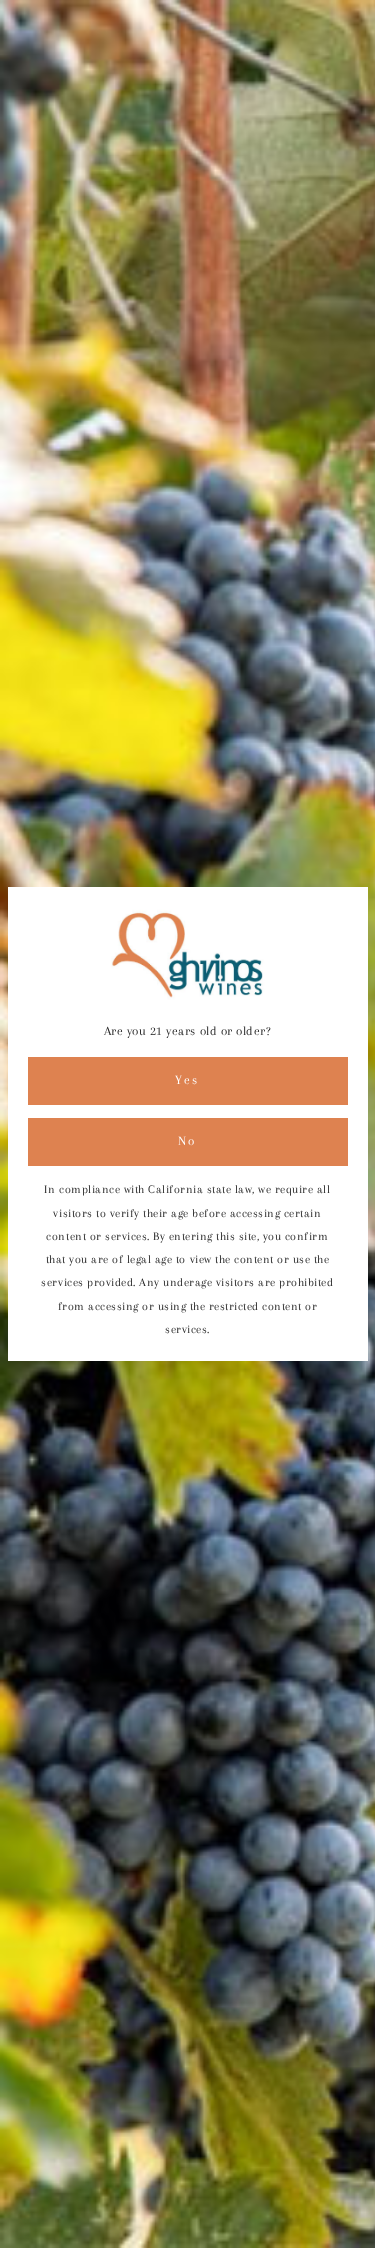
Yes (187, 1080)
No (187, 1141)
